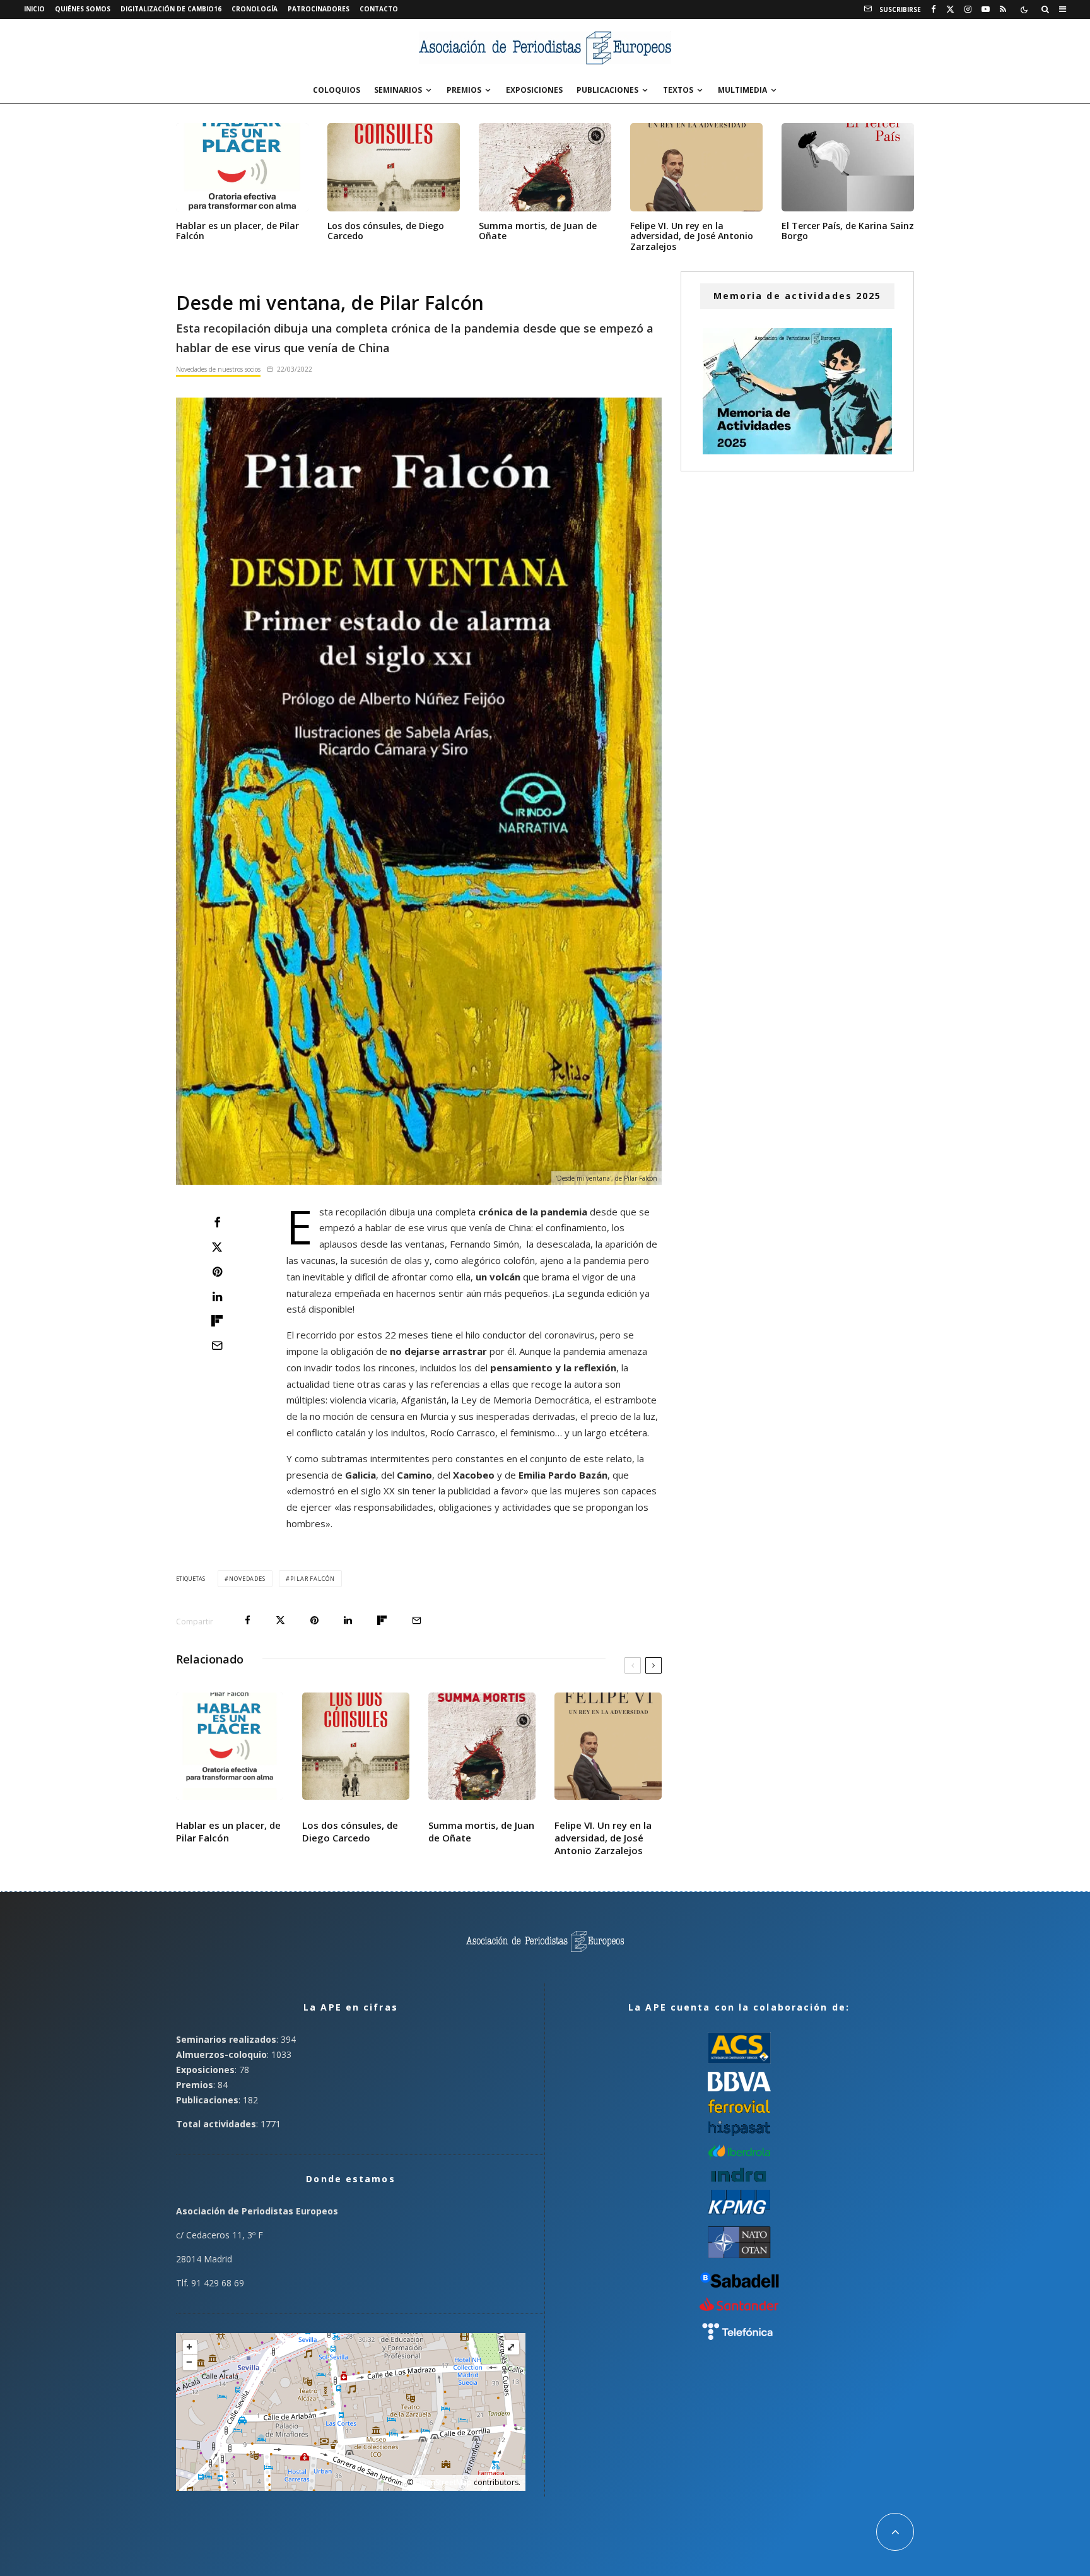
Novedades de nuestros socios (218, 369)
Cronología (255, 9)
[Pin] (217, 1272)
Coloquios (337, 90)
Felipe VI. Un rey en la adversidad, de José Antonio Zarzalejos (692, 237)
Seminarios (398, 90)
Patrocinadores (319, 9)
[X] (950, 9)
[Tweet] (217, 1247)
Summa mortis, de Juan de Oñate (538, 232)
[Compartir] (217, 1222)
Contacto (379, 9)
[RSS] (1003, 9)
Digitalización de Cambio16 (171, 9)
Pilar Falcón (313, 1579)
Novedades (247, 1579)
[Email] (217, 1345)
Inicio (34, 9)
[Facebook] (934, 9)
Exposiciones (534, 90)
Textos (678, 90)
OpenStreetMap (443, 2482)
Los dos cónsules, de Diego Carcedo (386, 232)
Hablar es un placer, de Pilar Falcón (237, 232)
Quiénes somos (83, 9)
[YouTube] (986, 9)
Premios (464, 90)
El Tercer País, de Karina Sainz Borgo (848, 232)
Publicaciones (607, 90)
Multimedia (742, 90)
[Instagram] (968, 9)
